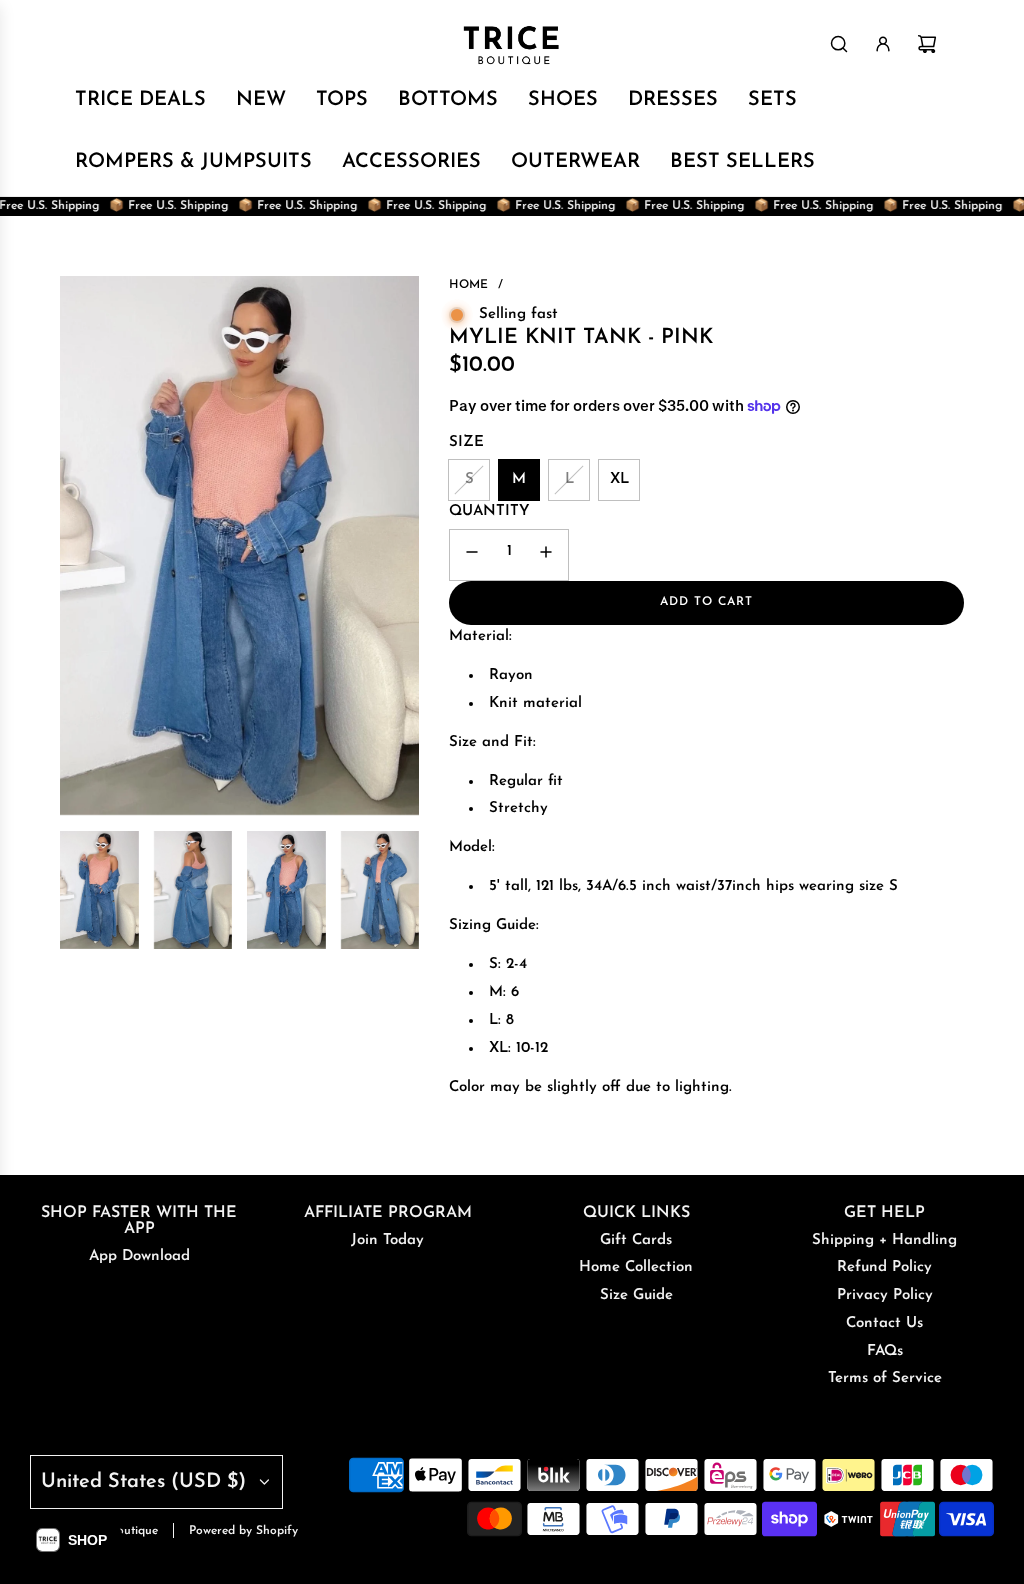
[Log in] (883, 44)
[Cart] (927, 44)
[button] (71, 1540)
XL (619, 479)
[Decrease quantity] (472, 555)
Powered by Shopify (243, 1531)
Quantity (489, 511)
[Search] (839, 44)
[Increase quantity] (546, 555)
